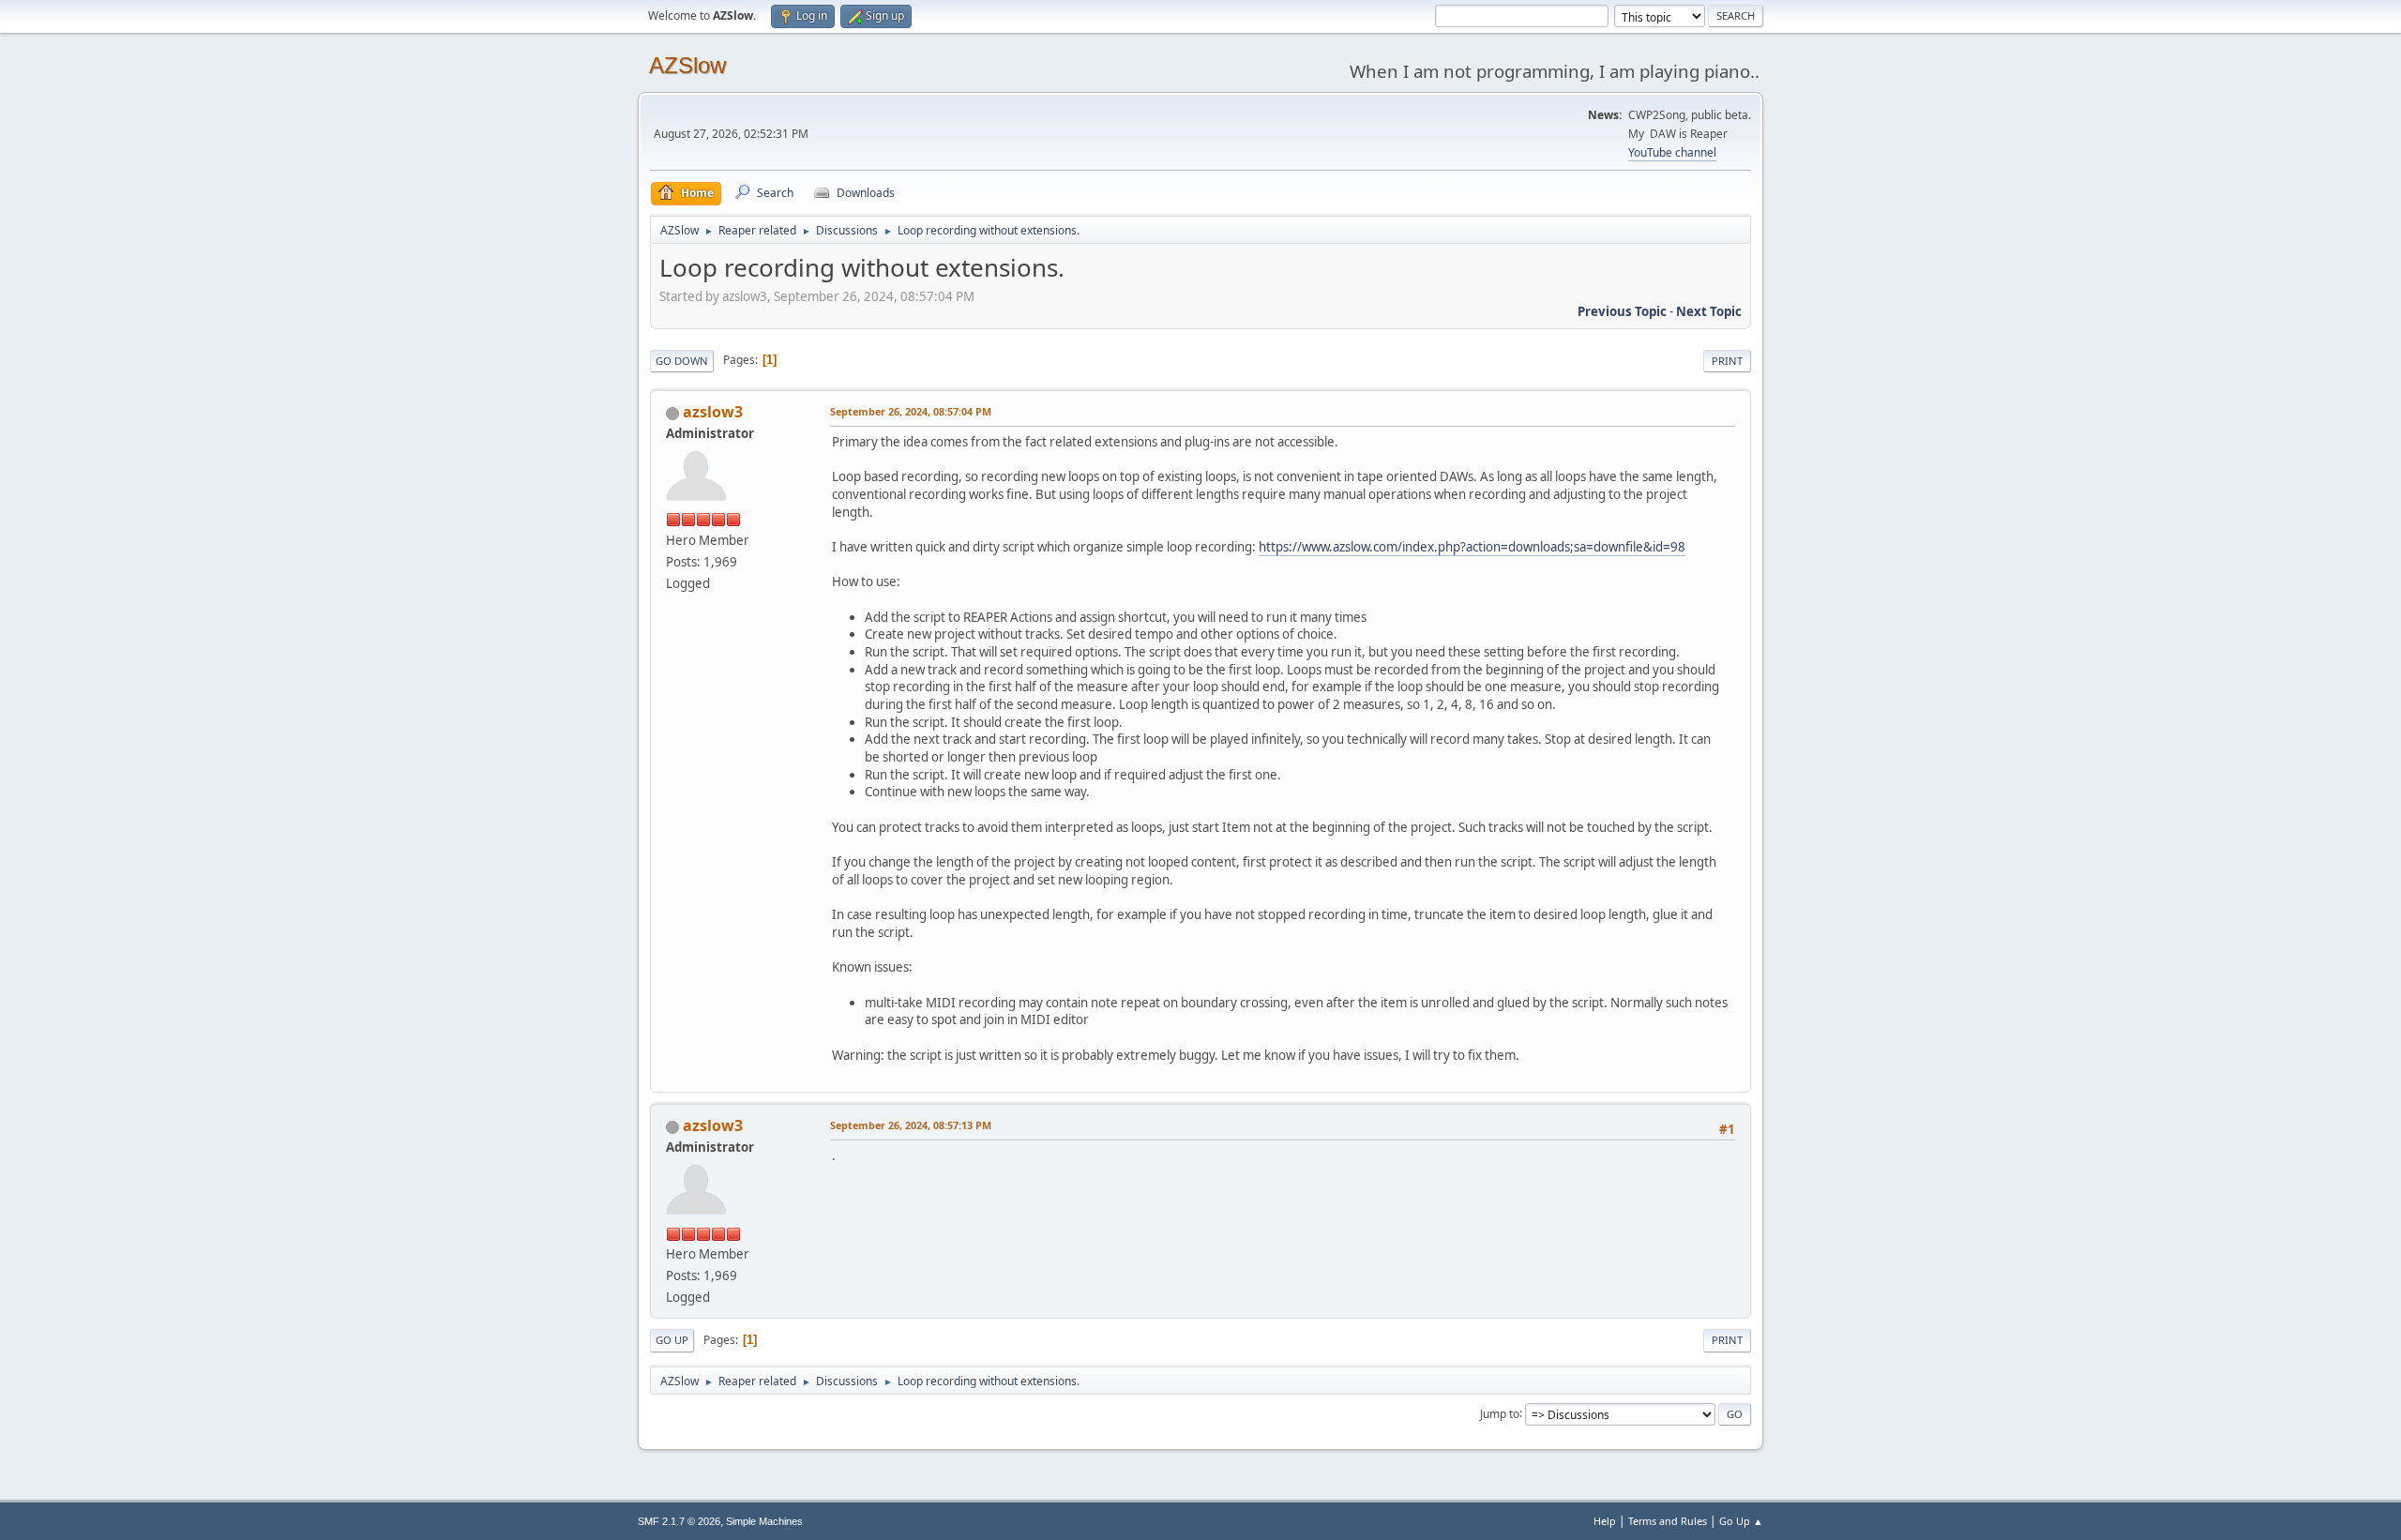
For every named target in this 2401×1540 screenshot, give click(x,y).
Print (1727, 361)
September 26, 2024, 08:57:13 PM (911, 1125)
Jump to (1500, 1413)
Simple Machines (764, 1521)
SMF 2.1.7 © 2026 (679, 1521)
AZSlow (687, 65)
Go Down (682, 361)
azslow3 (713, 412)
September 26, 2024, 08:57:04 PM (911, 411)
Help (1605, 1521)
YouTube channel (1672, 152)
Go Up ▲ (1741, 1521)
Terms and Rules (1668, 1521)
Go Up (672, 1340)
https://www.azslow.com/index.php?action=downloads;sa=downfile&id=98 (1472, 547)
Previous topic (1622, 311)
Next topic (1709, 311)
